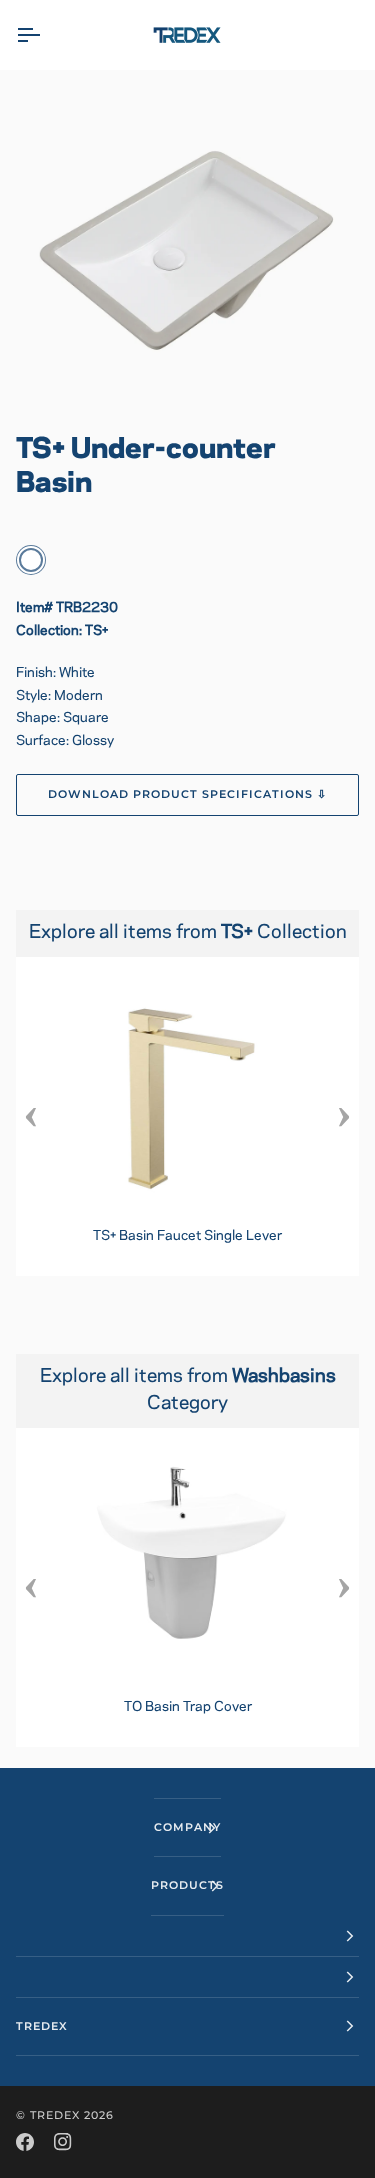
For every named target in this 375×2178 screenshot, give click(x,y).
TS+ (239, 933)
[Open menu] (46, 35)
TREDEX (55, 2115)
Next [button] (344, 1116)
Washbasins (284, 1377)
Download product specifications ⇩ (188, 794)
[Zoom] (187, 243)
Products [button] (187, 1885)
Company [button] (187, 1827)
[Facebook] (25, 2142)
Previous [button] (31, 1116)
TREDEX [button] (42, 2026)
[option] (187, 1116)
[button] (187, 1936)
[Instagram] (63, 2142)
